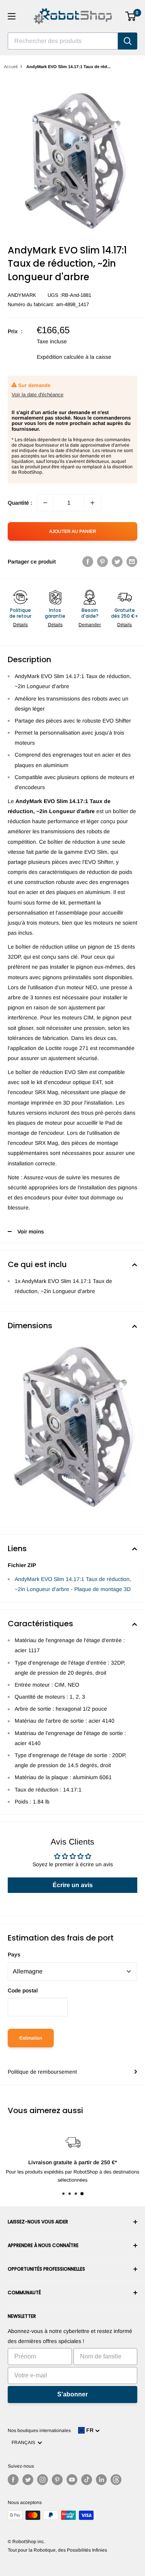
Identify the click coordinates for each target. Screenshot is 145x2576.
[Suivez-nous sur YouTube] (72, 2480)
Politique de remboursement (42, 2072)
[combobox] (63, 41)
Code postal (23, 1990)
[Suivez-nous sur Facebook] (13, 2480)
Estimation (31, 2038)
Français (25, 2442)
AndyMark (22, 295)
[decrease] (45, 503)
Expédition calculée (60, 357)
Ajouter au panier (73, 531)
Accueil (11, 67)
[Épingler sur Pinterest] (102, 562)
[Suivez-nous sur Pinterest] (57, 2480)
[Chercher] (128, 41)
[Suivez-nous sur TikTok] (87, 2480)
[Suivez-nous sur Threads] (116, 2480)
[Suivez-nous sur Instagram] (43, 2480)
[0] (131, 16)
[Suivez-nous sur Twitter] (28, 2480)
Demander (90, 625)
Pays (14, 1954)
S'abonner (72, 2394)
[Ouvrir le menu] (12, 16)
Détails (20, 625)
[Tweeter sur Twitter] (117, 562)
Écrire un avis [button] (73, 1885)
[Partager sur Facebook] (88, 562)
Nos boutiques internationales (39, 2430)
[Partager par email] (132, 562)
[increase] (92, 503)
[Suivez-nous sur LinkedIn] (101, 2480)
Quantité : (20, 503)
